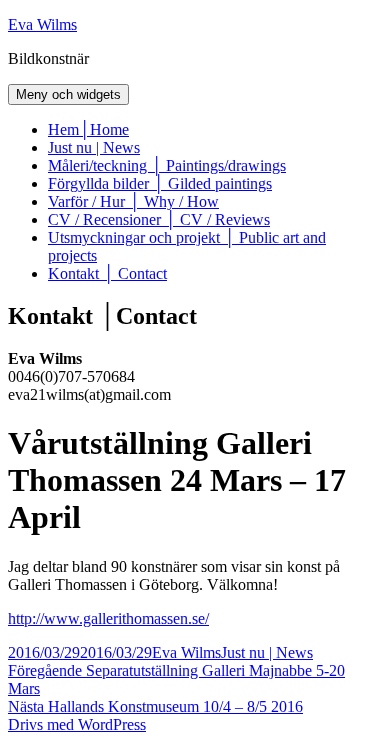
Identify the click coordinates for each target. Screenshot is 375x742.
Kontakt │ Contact (107, 273)
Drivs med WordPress (77, 724)
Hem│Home (88, 129)
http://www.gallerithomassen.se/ (108, 618)
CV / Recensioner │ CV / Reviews (159, 219)
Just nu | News (94, 147)
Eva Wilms (42, 24)
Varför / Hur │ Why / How (133, 201)
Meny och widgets (68, 94)
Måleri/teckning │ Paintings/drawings (167, 165)
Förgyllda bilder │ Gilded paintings (160, 183)
